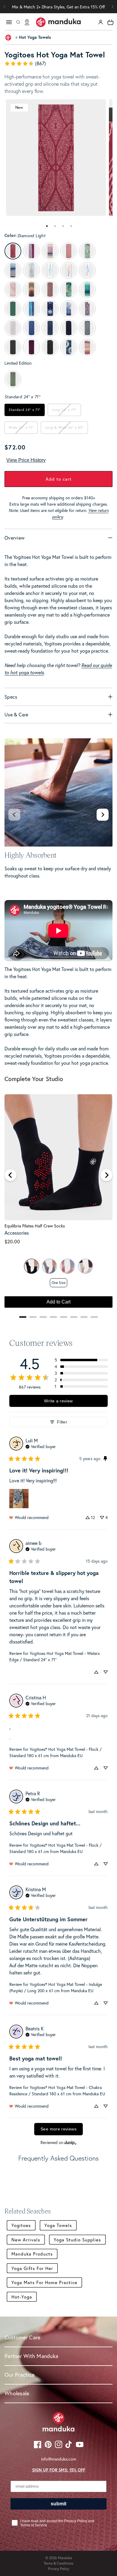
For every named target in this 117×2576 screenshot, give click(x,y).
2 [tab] (55, 226)
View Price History (26, 460)
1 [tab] (47, 226)
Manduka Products (32, 2254)
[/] (58, 22)
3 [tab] (63, 226)
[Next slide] (103, 815)
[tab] (46, 226)
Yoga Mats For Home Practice (44, 2282)
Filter (62, 1422)
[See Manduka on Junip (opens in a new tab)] (70, 2143)
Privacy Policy (58, 2569)
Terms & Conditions (58, 2563)
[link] (58, 63)
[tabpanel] (56, 158)
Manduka (65, 2558)
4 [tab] (71, 226)
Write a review (58, 1401)
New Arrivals (26, 2240)
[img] (41, 1446)
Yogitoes (21, 2225)
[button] (112, 7)
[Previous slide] (14, 815)
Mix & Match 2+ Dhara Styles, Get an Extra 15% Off (58, 7)
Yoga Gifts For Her (32, 2268)
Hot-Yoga (22, 2297)
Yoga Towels (58, 2225)
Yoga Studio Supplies (77, 2240)
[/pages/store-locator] (27, 22)
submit (58, 2504)
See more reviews (58, 2129)
